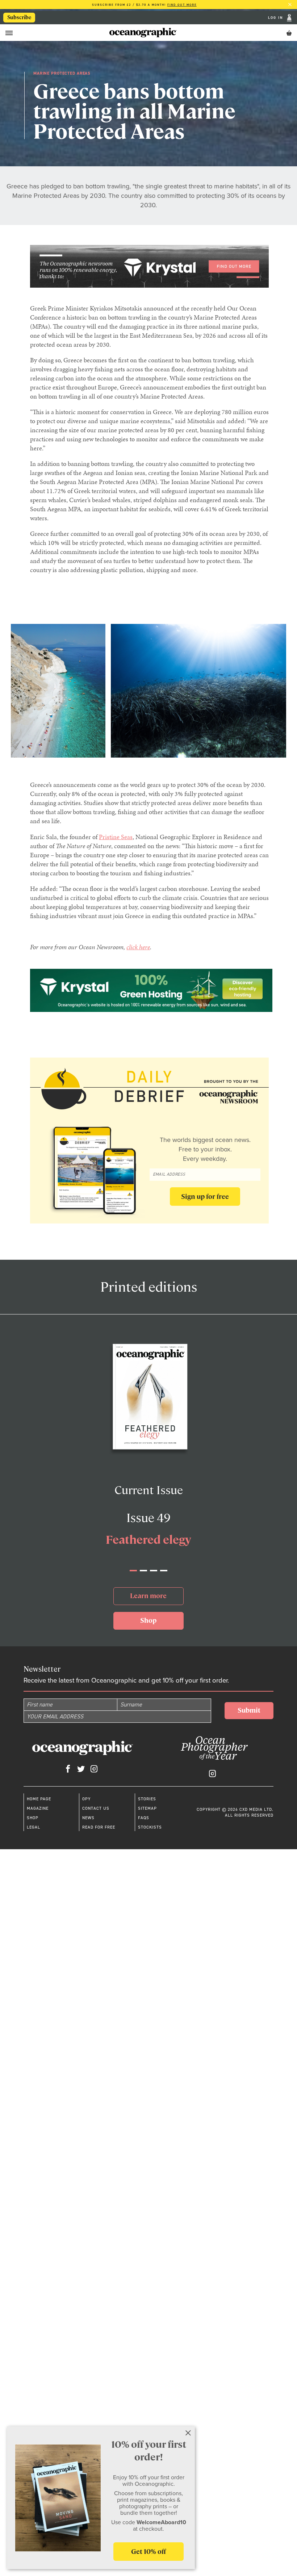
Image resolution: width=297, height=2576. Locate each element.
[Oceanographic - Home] (143, 33)
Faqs (144, 1818)
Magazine (38, 1808)
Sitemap (147, 1808)
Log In (277, 18)
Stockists (150, 1827)
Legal (34, 1827)
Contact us (96, 1808)
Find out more (182, 5)
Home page (39, 1799)
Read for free (99, 1827)
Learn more (148, 1596)
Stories (147, 1799)
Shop (148, 1620)
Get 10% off (148, 2552)
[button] (133, 1571)
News (88, 1818)
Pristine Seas (116, 837)
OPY (86, 1799)
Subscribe (19, 17)
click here (138, 947)
